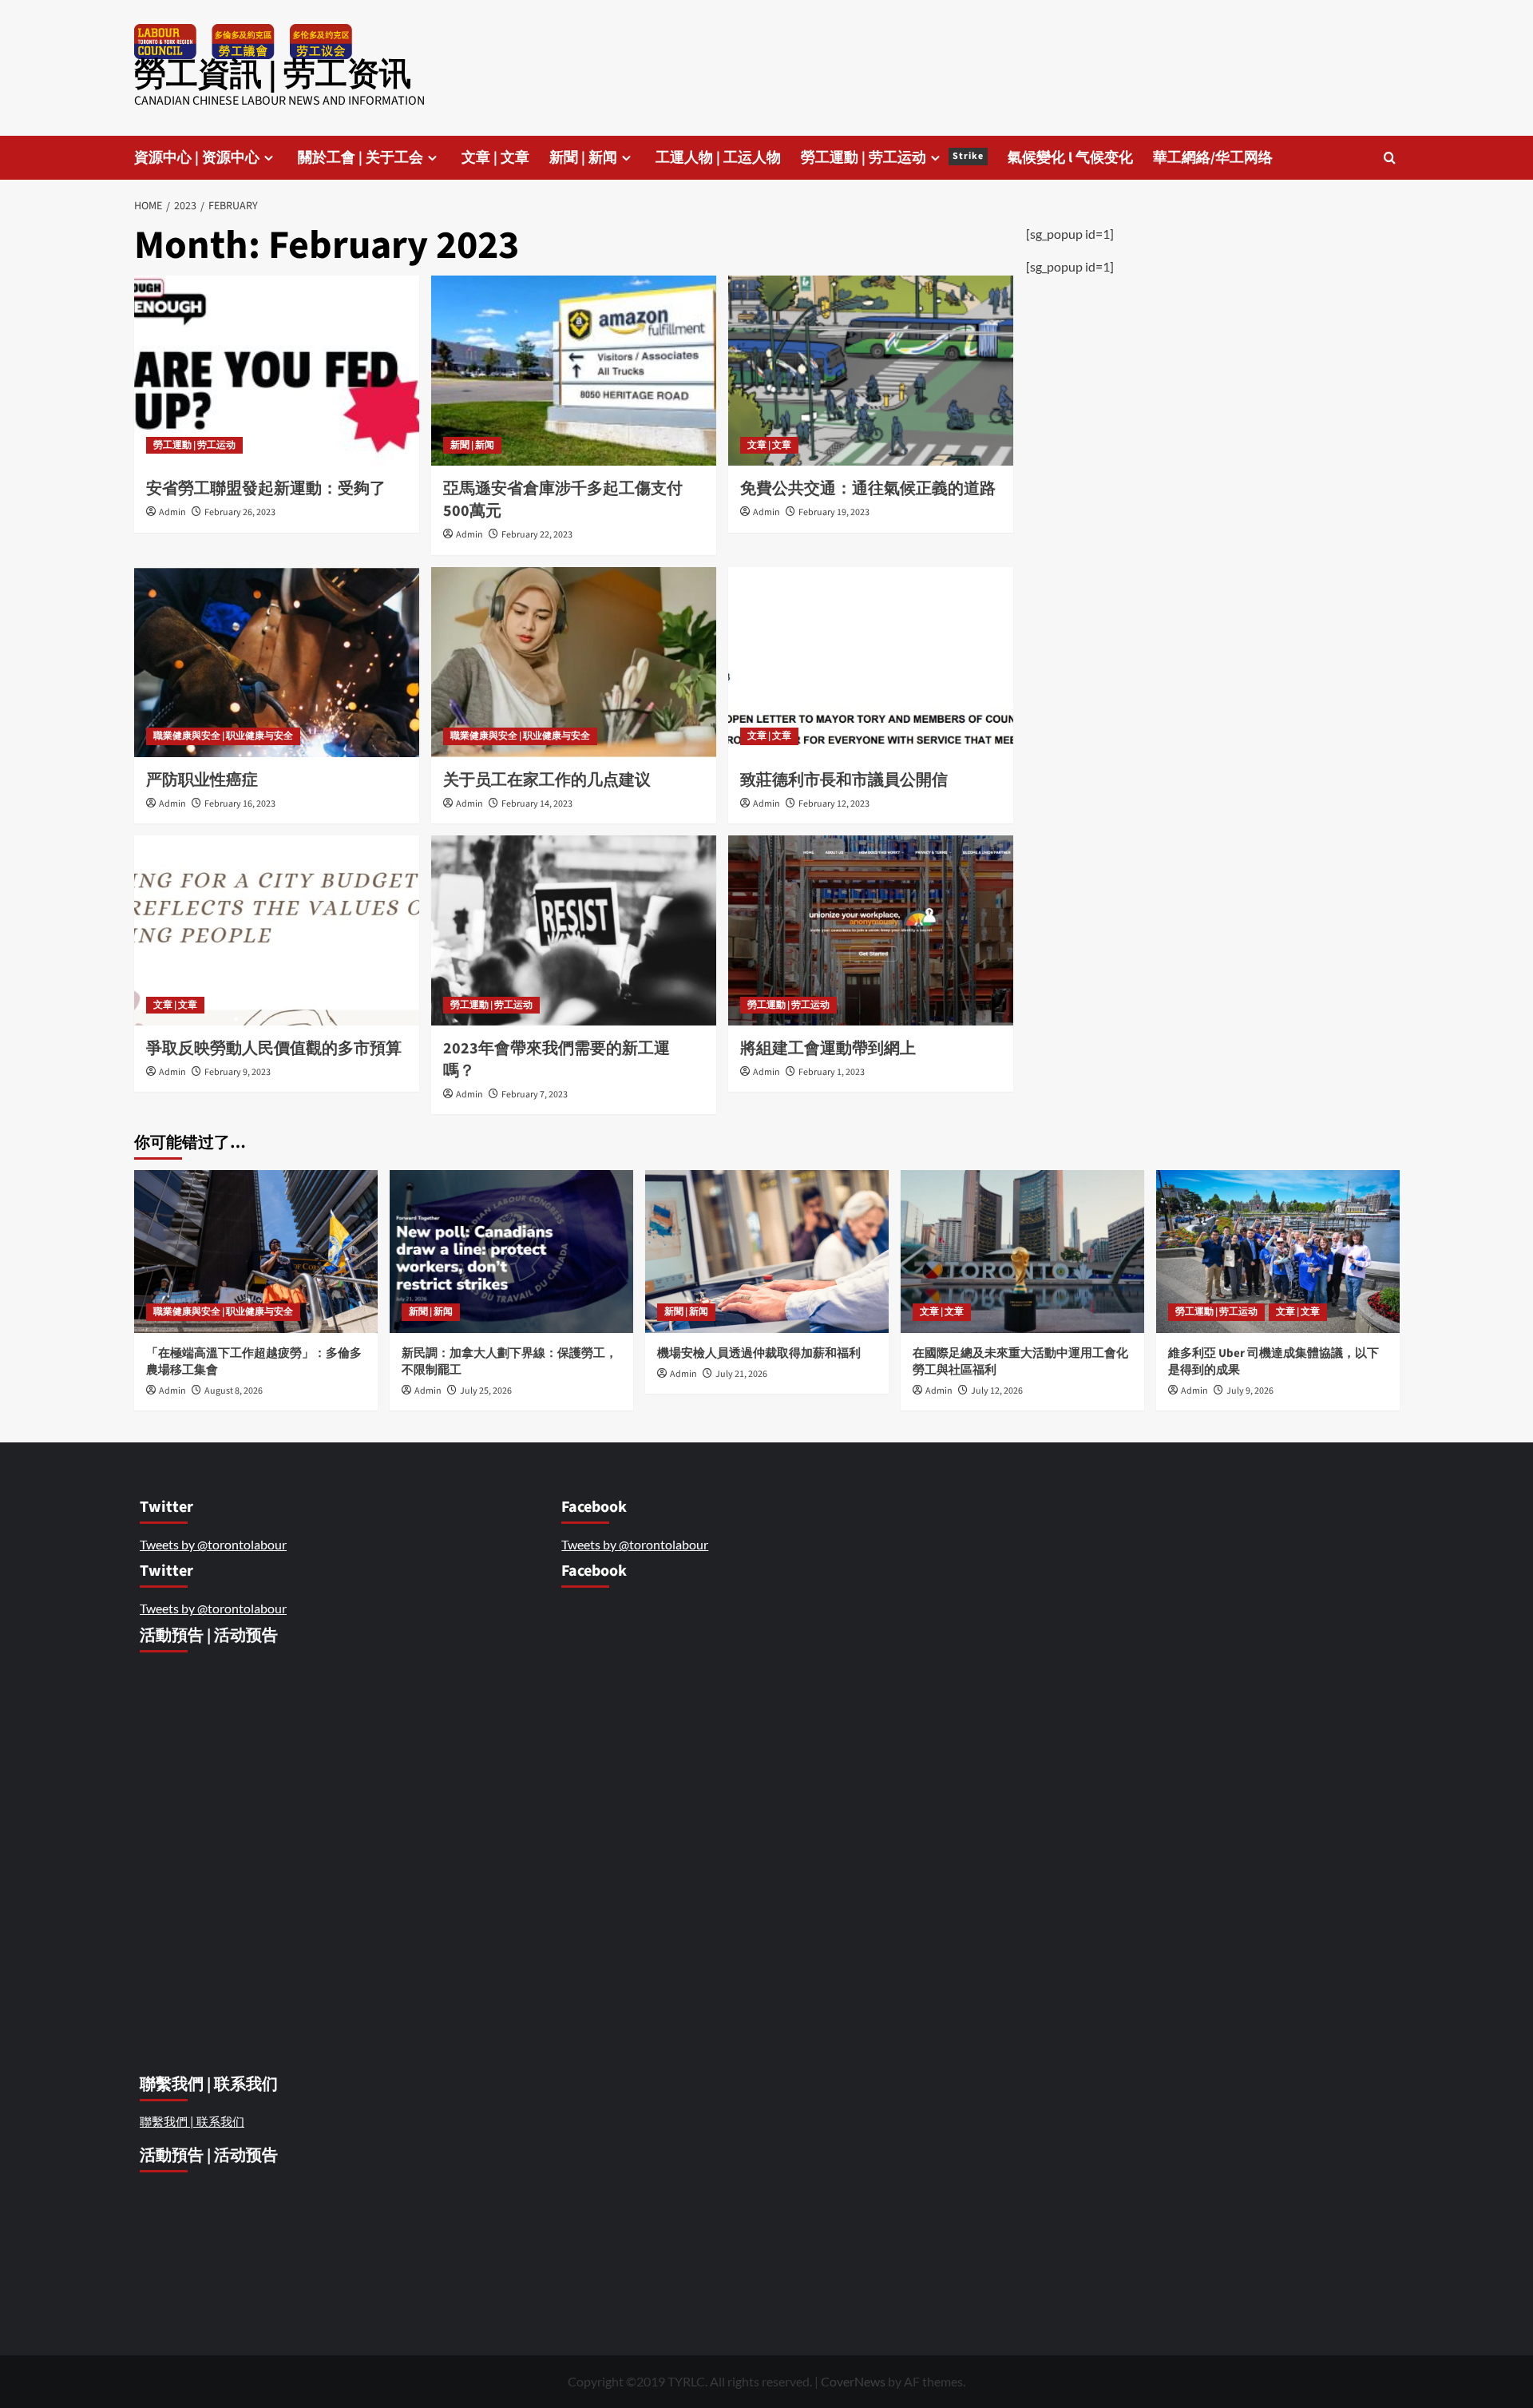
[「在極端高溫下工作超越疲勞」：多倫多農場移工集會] (256, 1251)
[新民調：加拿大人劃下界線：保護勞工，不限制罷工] (511, 1251)
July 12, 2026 (997, 1391)
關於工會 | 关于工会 (360, 158)
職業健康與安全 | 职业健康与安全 (223, 736)
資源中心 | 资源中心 (197, 158)
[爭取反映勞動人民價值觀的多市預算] (277, 930)
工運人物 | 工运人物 (718, 158)
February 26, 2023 (240, 512)
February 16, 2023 (240, 804)
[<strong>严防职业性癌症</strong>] (277, 662)
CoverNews (853, 2381)
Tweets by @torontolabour (213, 1544)
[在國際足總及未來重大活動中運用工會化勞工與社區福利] (1022, 1251)
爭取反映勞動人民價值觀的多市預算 (275, 1049)
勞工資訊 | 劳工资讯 (273, 75)
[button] (1390, 158)
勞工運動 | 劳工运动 (892, 158)
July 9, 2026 (1250, 1391)
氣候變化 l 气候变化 (1070, 158)
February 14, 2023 (537, 804)
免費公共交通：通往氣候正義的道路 (869, 489)
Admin (172, 512)
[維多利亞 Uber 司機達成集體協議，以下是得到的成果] (1278, 1251)
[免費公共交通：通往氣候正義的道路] (871, 371)
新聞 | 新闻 (583, 158)
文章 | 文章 (495, 158)
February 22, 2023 (537, 535)
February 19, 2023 (834, 512)
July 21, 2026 (741, 1374)
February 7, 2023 (535, 1095)
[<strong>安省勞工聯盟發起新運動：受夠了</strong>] (277, 371)
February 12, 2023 (834, 804)
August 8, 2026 (234, 1391)
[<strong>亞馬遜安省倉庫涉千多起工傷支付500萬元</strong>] (574, 371)
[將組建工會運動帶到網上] (871, 930)
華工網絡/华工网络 (1213, 158)
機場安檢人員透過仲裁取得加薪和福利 (760, 1353)
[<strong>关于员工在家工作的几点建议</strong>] (574, 662)
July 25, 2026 (486, 1391)
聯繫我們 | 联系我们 (192, 2121)
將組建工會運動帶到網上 (830, 1049)
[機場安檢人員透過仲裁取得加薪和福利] (767, 1251)
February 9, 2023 (238, 1072)
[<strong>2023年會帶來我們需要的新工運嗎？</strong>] (574, 930)
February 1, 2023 (832, 1072)
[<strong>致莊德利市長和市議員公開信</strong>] (871, 662)
